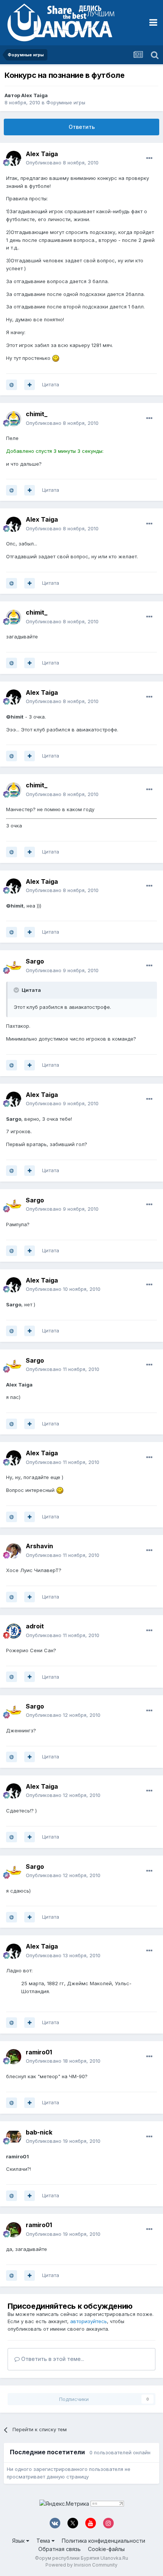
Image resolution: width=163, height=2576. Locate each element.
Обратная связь (60, 2549)
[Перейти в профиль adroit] (14, 1631)
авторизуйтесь (89, 2321)
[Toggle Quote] (17, 990)
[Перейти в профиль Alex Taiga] (14, 158)
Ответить (82, 127)
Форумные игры (66, 102)
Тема (44, 2541)
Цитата (51, 384)
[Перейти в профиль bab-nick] (14, 2137)
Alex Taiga (34, 95)
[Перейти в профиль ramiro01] (14, 2057)
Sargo (35, 961)
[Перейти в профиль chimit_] (14, 419)
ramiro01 (39, 2052)
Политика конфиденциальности (103, 2541)
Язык (19, 2541)
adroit (35, 1626)
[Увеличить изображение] (56, 358)
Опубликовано (62, 163)
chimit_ (37, 414)
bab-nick (39, 2132)
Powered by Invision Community (81, 2565)
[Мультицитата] (30, 385)
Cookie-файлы (106, 2549)
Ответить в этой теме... (52, 2359)
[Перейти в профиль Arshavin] (14, 1551)
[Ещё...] (149, 158)
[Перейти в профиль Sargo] (14, 966)
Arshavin (39, 1546)
